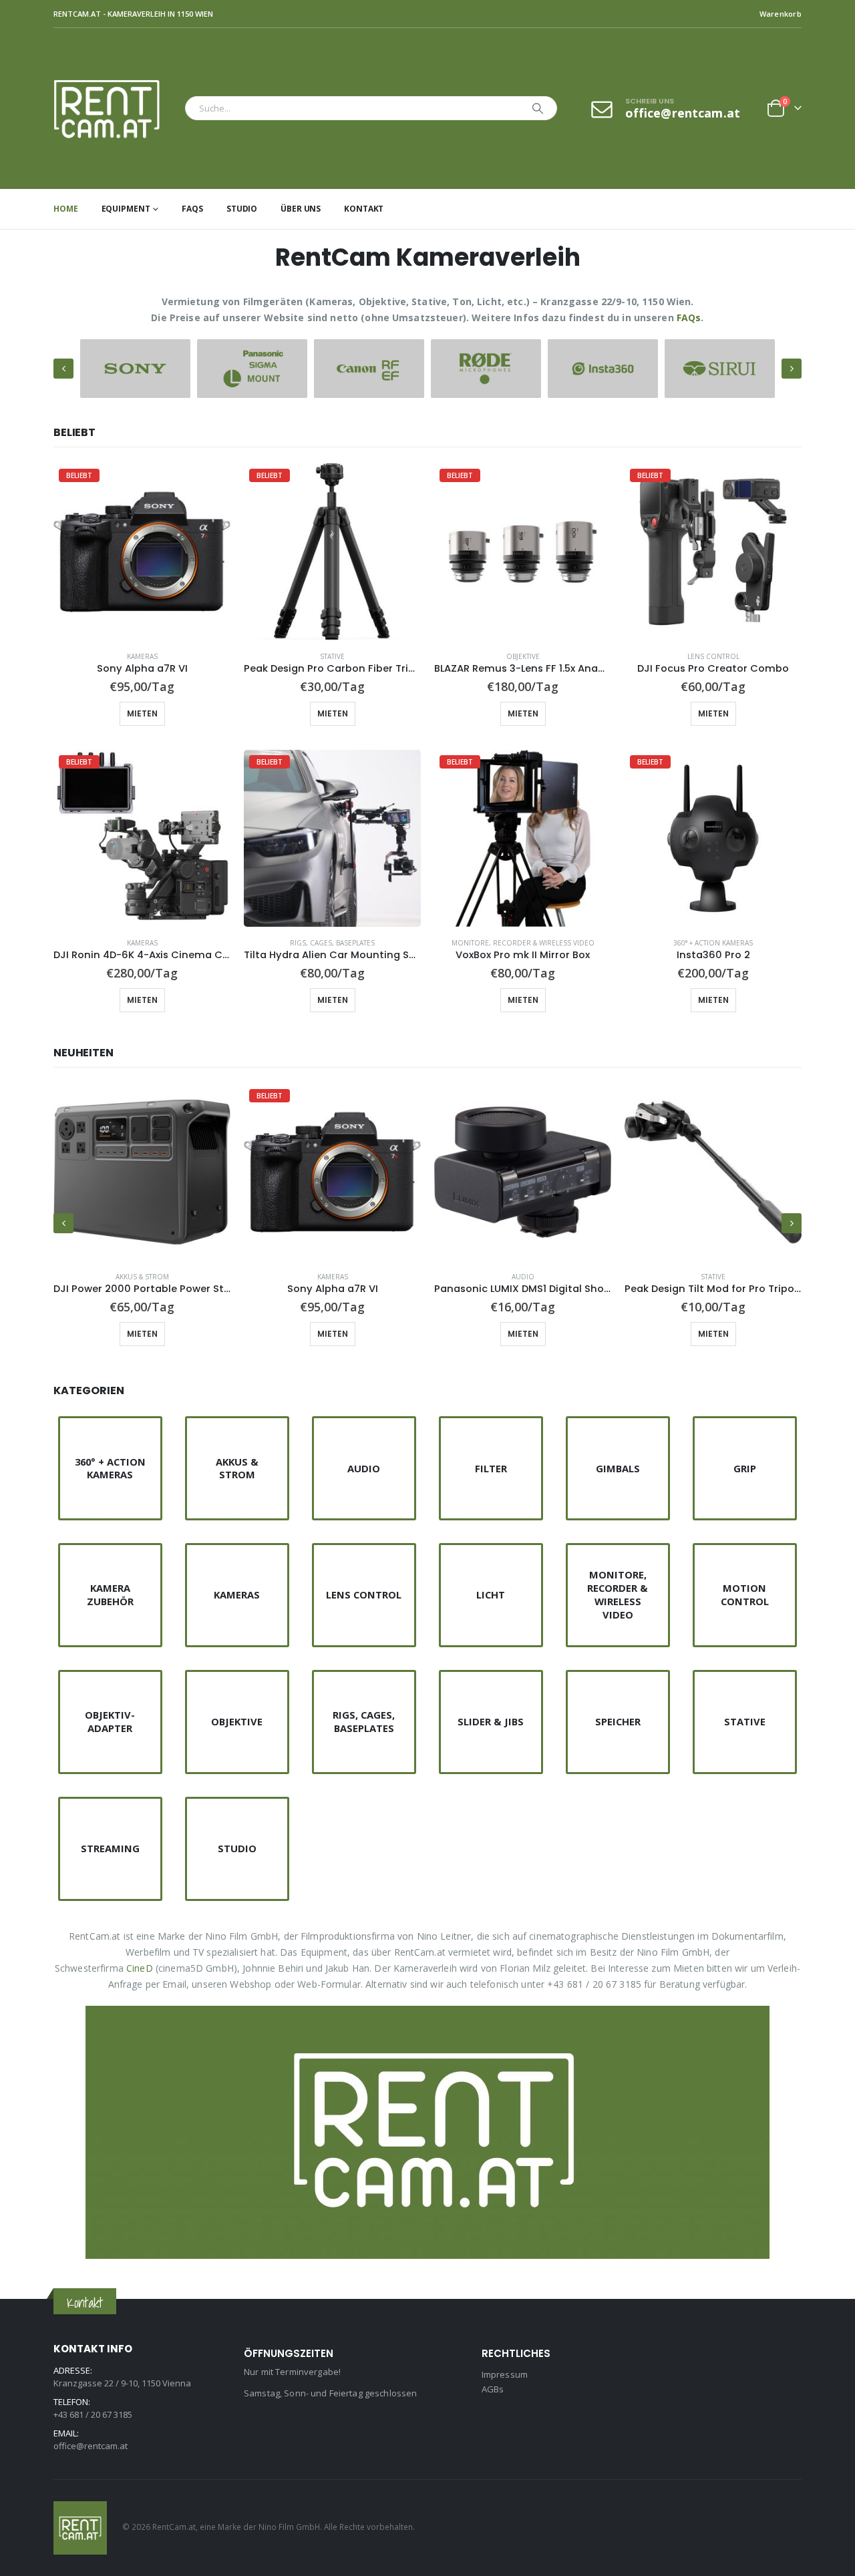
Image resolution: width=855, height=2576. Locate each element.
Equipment (126, 209)
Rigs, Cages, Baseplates (332, 943)
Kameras (142, 656)
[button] (63, 369)
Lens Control (713, 656)
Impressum (505, 2374)
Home (66, 209)
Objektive (523, 656)
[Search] (538, 108)
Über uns (301, 209)
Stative (332, 656)
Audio (523, 1277)
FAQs (192, 209)
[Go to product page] (142, 1172)
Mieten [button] (142, 713)
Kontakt (364, 209)
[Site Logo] (116, 109)
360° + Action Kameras (713, 943)
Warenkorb (781, 14)
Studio (242, 209)
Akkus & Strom (142, 1277)
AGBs (493, 2389)
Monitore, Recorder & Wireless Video (523, 943)
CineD (140, 1968)
